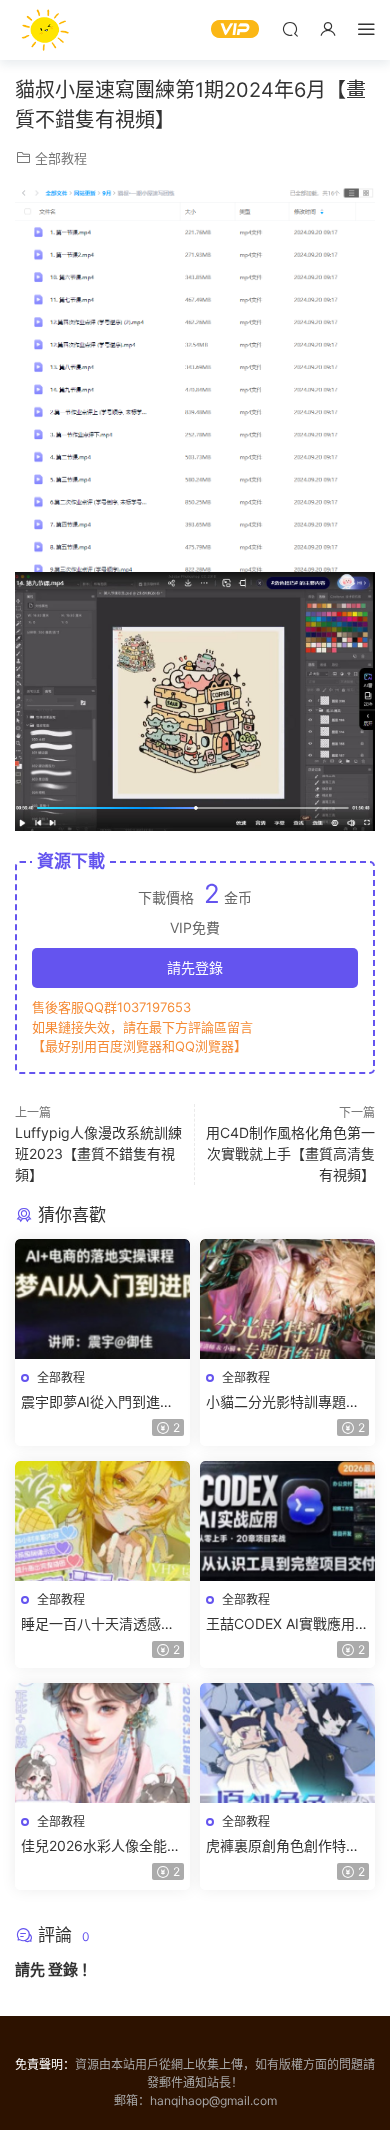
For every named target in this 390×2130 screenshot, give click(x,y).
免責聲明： (45, 2064)
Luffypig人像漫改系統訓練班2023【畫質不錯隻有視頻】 (98, 1153)
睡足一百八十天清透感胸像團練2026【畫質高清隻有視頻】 (101, 1624)
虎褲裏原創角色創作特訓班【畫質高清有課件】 (283, 1846)
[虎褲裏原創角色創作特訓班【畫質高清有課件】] (287, 1743)
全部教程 (61, 158)
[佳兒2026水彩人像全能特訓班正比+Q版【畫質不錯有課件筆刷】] (102, 1743)
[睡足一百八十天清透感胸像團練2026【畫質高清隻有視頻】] (102, 1521)
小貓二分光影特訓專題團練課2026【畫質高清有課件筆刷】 (286, 1402)
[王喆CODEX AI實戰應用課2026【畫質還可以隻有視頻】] (287, 1521)
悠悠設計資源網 (45, 30)
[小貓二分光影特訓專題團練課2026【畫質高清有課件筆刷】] (287, 1299)
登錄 (63, 1969)
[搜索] (290, 28)
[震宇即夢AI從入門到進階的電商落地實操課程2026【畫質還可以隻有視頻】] (102, 1299)
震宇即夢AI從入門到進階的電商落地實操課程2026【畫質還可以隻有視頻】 (101, 1402)
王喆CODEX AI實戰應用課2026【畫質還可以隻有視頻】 (287, 1624)
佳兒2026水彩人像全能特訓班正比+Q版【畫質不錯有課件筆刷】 (101, 1846)
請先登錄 (195, 967)
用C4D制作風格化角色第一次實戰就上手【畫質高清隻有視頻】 (290, 1153)
